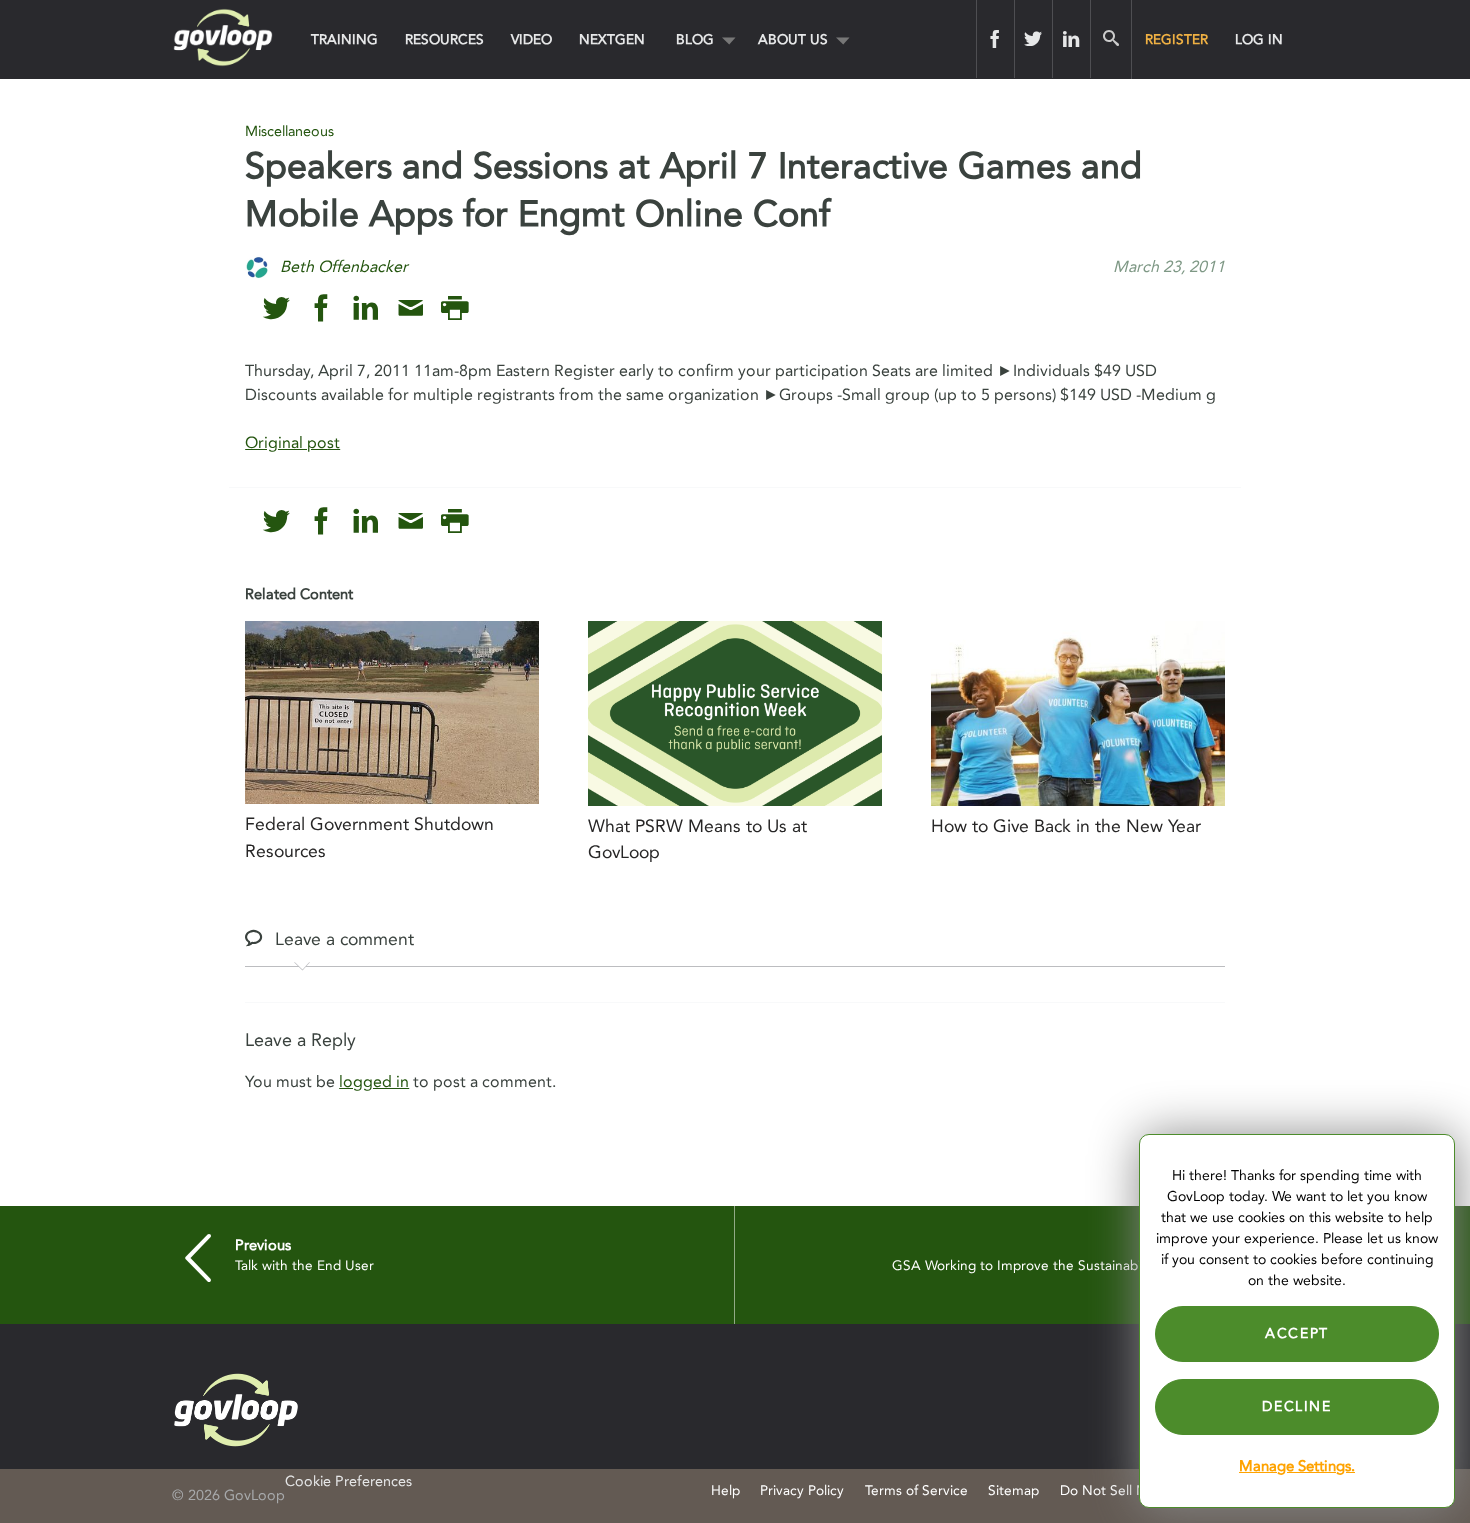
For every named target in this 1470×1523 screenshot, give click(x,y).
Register (1176, 39)
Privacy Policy (802, 1490)
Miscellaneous (289, 131)
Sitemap (1013, 1490)
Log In (1259, 39)
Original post (292, 443)
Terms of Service (916, 1490)
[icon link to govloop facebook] (321, 308)
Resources (444, 39)
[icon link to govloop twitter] (276, 308)
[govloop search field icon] (1110, 39)
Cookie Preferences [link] (348, 1481)
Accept (1297, 1333)
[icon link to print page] (454, 308)
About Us (793, 39)
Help (725, 1490)
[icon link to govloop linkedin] (365, 308)
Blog (695, 39)
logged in (374, 1082)
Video (531, 39)
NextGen (612, 39)
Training (344, 39)
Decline (1296, 1406)
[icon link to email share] (410, 308)
